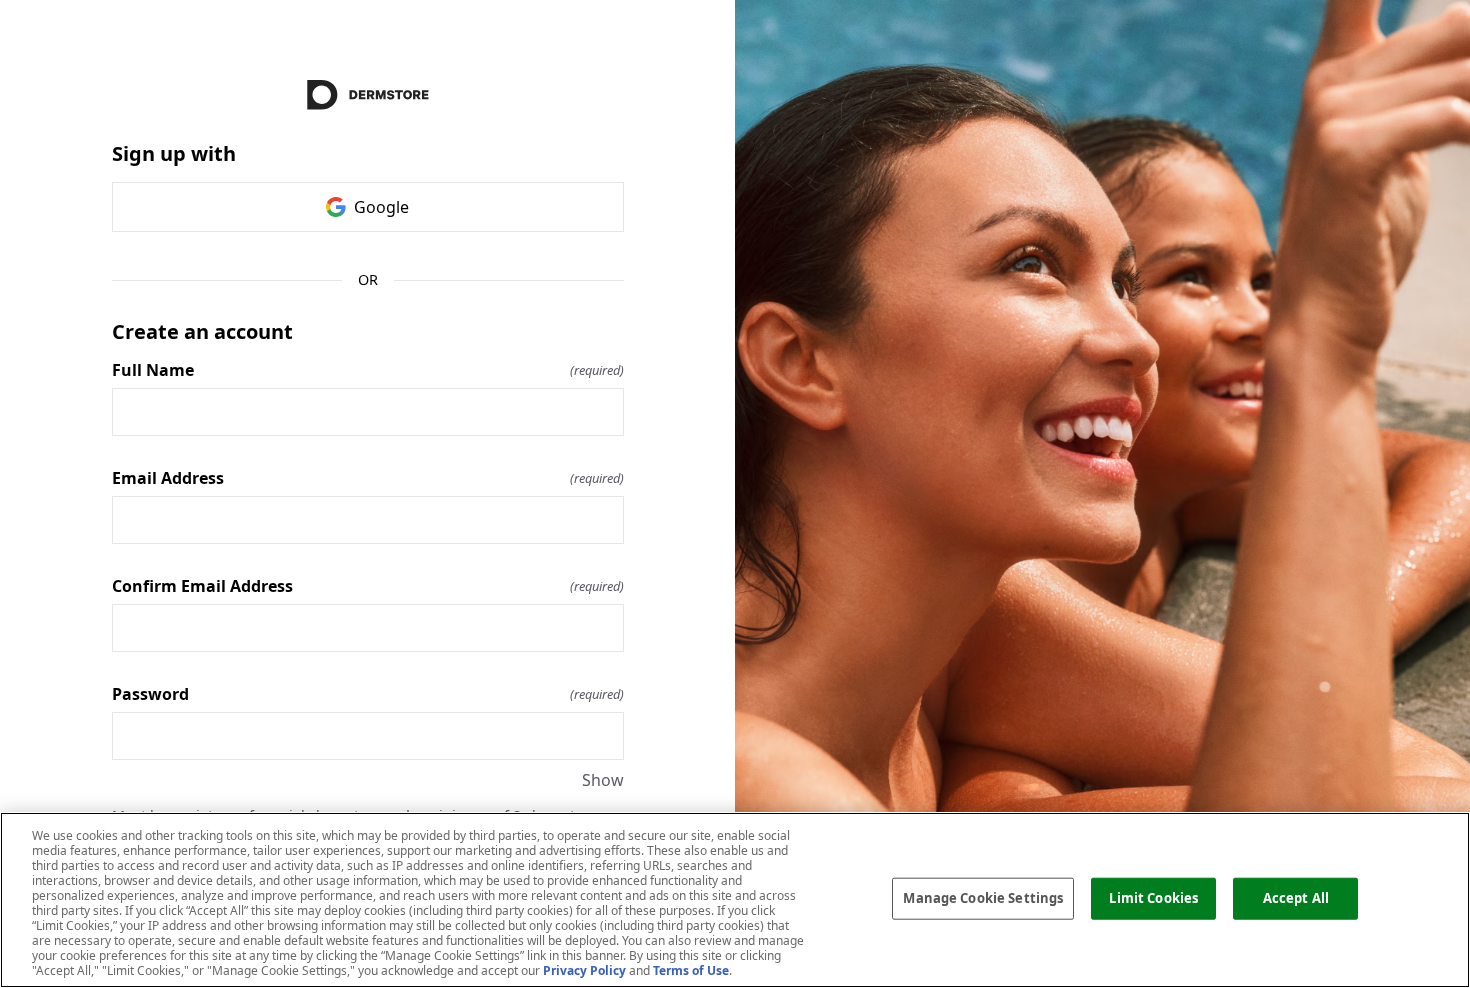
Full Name (368, 370)
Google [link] (381, 207)
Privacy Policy (584, 970)
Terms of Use (691, 970)
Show (603, 780)
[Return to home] (368, 95)
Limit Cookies (1153, 898)
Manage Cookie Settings (983, 898)
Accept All (1296, 898)
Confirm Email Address (368, 586)
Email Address (368, 478)
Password (368, 694)
